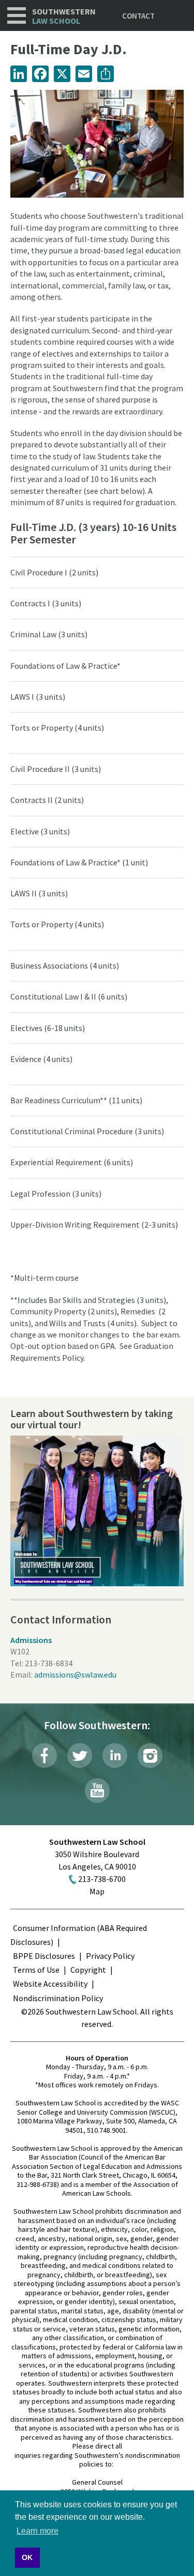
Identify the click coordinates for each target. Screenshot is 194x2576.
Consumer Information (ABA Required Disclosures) (79, 1935)
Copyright (88, 1970)
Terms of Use (36, 1970)
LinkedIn (115, 1756)
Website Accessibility (50, 1984)
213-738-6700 (102, 1879)
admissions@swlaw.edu (75, 1675)
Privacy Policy (110, 1956)
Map (97, 1891)
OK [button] (27, 2557)
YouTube (97, 1791)
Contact (138, 16)
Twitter (80, 1756)
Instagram (150, 1756)
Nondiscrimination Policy (58, 1998)
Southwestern (64, 16)
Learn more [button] (38, 2531)
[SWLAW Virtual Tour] (97, 1511)
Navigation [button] (17, 15)
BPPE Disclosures (44, 1956)
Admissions (31, 1640)
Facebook (44, 1756)
